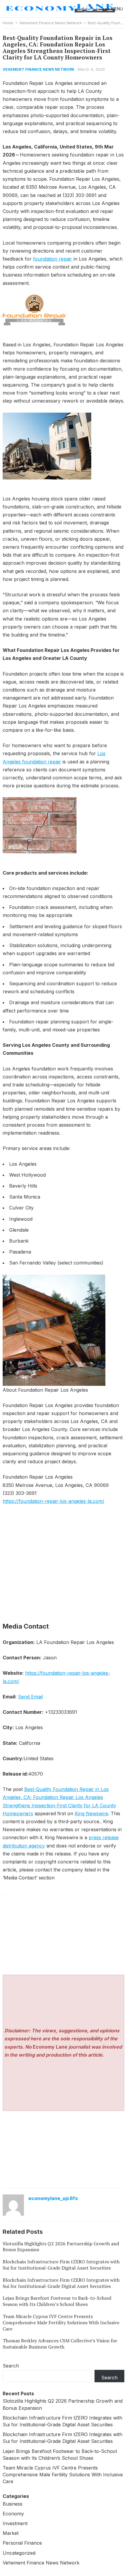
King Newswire (91, 1813)
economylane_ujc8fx (53, 2198)
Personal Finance (22, 2543)
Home (8, 23)
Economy (13, 2514)
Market (11, 2533)
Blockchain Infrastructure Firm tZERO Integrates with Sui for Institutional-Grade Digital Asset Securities (61, 2265)
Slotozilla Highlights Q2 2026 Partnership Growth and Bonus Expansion (61, 2247)
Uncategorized (19, 2553)
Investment (15, 2523)
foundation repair (53, 259)
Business (13, 2504)
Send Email (30, 1697)
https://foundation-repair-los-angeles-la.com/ (53, 1501)
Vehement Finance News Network (51, 23)
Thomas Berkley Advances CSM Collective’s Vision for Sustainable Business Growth (60, 2344)
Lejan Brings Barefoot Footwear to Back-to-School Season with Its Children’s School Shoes (57, 2301)
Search (11, 2366)
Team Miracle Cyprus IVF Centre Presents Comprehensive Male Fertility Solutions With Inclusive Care (61, 2323)
